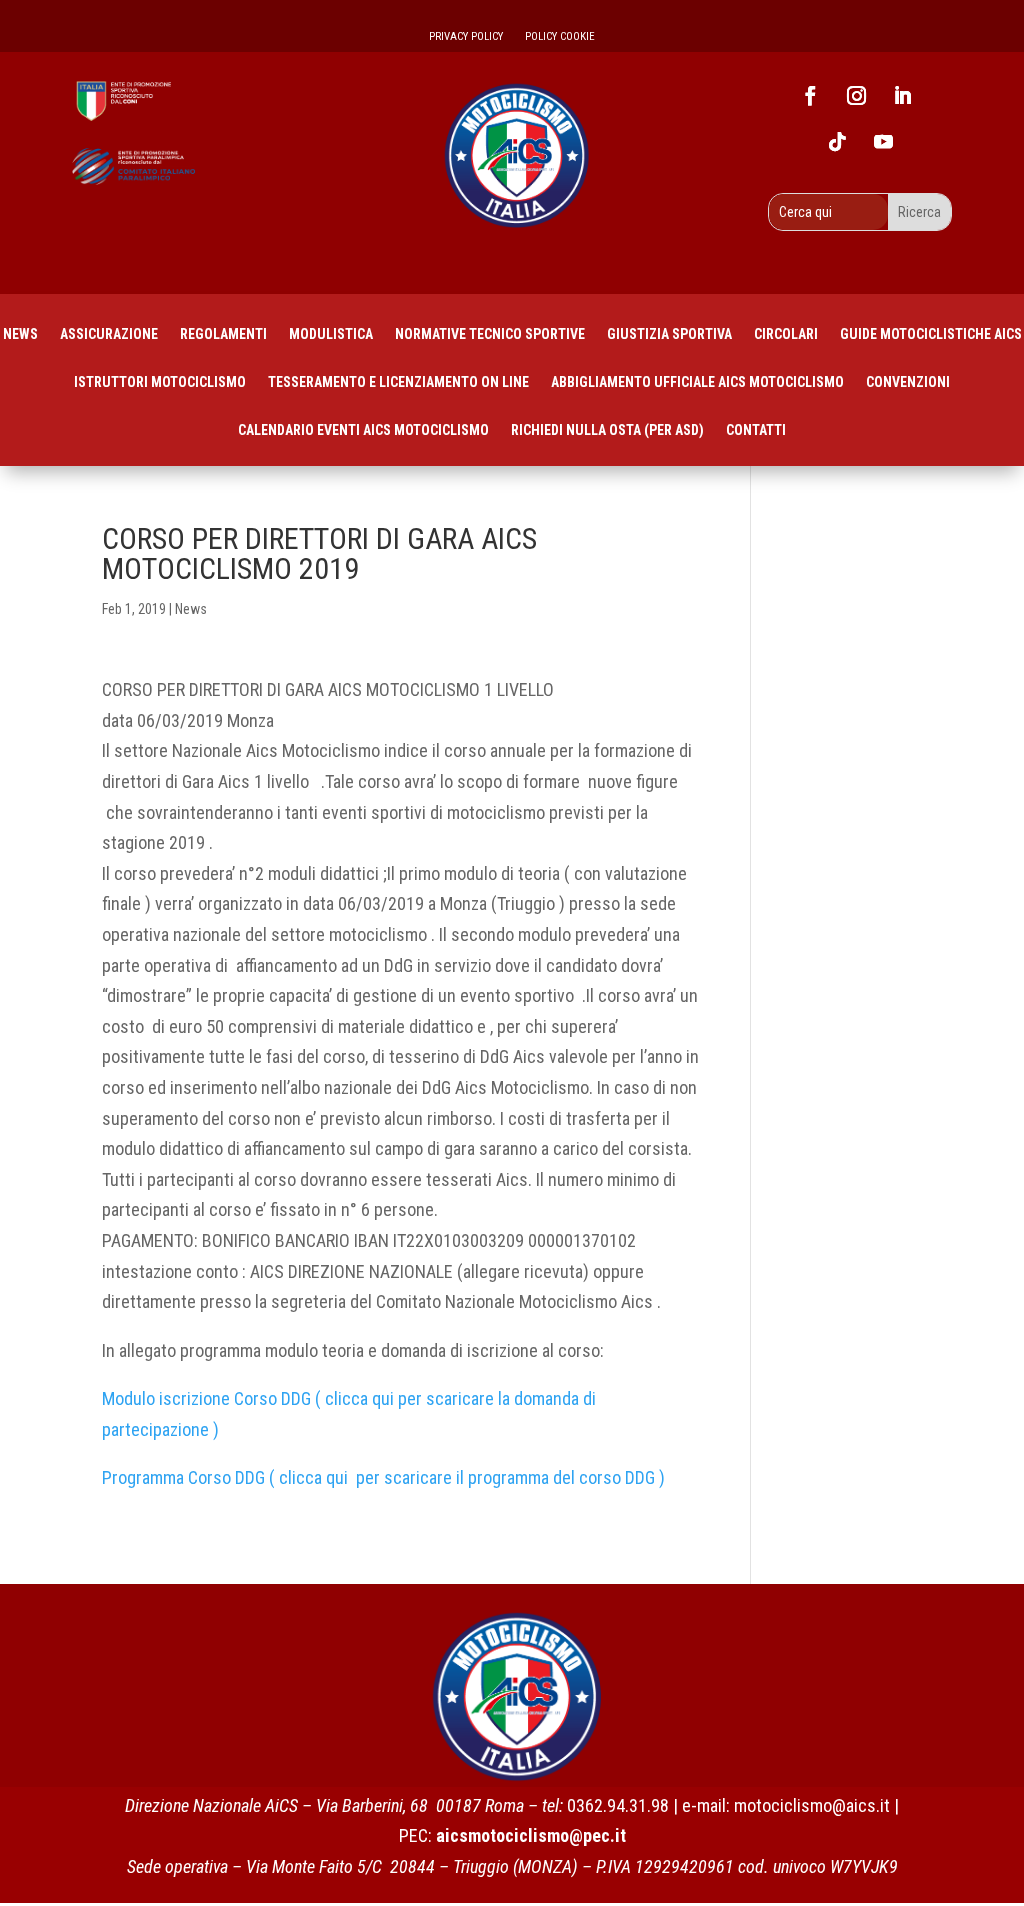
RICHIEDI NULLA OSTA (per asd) (607, 430)
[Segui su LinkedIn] (902, 96)
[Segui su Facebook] (810, 96)
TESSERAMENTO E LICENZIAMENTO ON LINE (398, 382)
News (20, 334)
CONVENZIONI (908, 382)
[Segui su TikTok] (837, 142)
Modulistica (331, 334)
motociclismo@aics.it (812, 1805)
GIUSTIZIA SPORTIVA (669, 334)
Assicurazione (109, 334)
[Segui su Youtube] (883, 142)
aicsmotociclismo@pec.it (531, 1835)
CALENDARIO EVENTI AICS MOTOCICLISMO (363, 430)
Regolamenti (223, 334)
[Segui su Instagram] (856, 96)
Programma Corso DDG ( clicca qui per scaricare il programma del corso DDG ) (385, 1477)
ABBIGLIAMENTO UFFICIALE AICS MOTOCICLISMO (697, 382)
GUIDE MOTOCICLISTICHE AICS (931, 334)
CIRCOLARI (786, 334)
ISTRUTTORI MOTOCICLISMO (160, 382)
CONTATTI (756, 430)
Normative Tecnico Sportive (490, 334)
